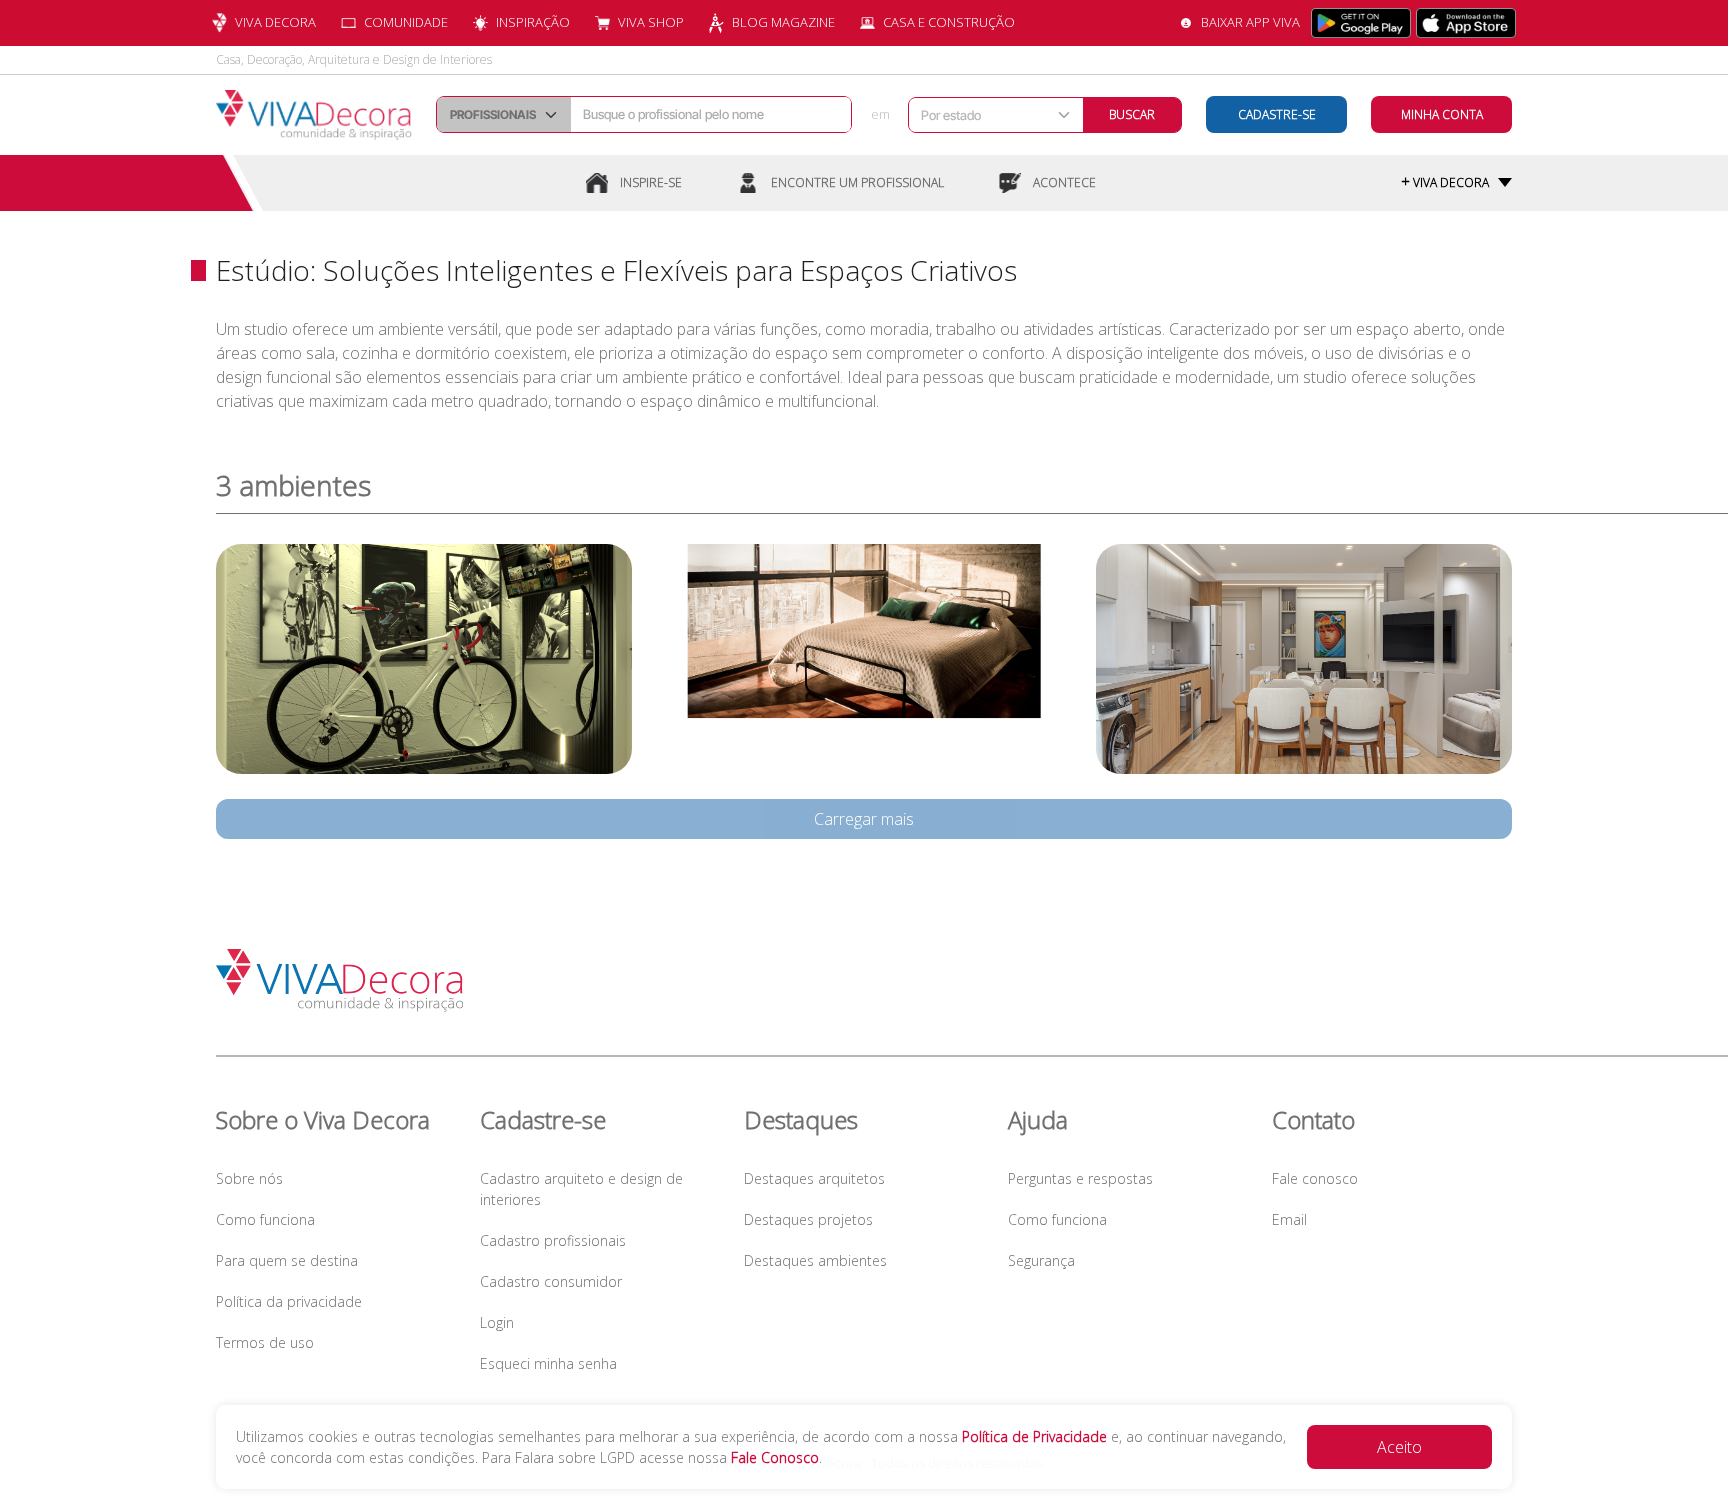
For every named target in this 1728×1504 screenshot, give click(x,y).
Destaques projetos (808, 1219)
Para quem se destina (287, 1260)
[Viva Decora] (314, 115)
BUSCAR (1132, 114)
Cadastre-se (1277, 114)
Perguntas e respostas (1080, 1178)
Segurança (1041, 1260)
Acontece (1064, 182)
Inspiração (533, 22)
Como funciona (265, 1219)
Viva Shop (651, 22)
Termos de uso (265, 1342)
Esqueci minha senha (548, 1363)
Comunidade (406, 22)
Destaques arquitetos (814, 1178)
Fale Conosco (775, 1457)
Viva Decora (275, 22)
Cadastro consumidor (551, 1281)
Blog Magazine (783, 22)
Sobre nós (249, 1178)
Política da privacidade (289, 1301)
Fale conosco (1315, 1178)
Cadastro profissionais (553, 1240)
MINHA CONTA (1442, 114)
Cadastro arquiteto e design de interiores (581, 1189)
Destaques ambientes (815, 1260)
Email (1289, 1219)
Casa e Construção (949, 22)
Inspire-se (651, 182)
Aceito (1399, 1447)
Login (497, 1322)
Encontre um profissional (857, 182)
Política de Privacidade (1034, 1436)
